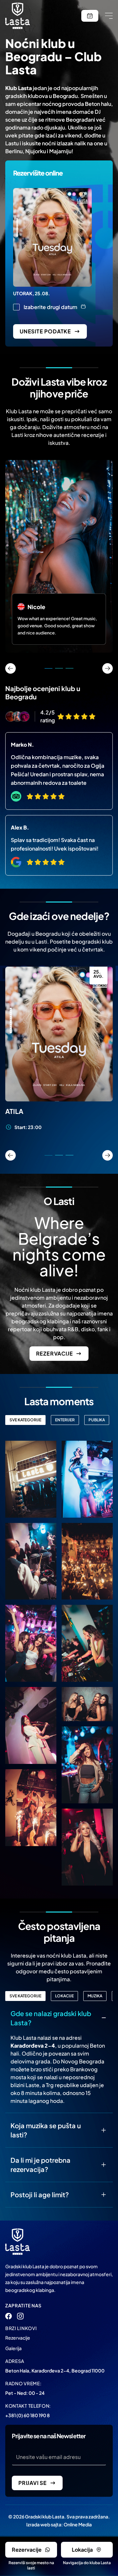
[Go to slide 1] (49, 1155)
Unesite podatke (45, 331)
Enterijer (65, 1420)
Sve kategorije (25, 1420)
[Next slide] (108, 1155)
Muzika (95, 1996)
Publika (97, 1420)
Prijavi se (33, 2483)
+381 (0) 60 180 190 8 (28, 2415)
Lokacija (82, 2550)
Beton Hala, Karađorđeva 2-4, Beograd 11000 (55, 2371)
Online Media (78, 2524)
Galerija (13, 2348)
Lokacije (64, 1996)
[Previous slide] (10, 1155)
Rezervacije (55, 1034)
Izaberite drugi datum (50, 307)
